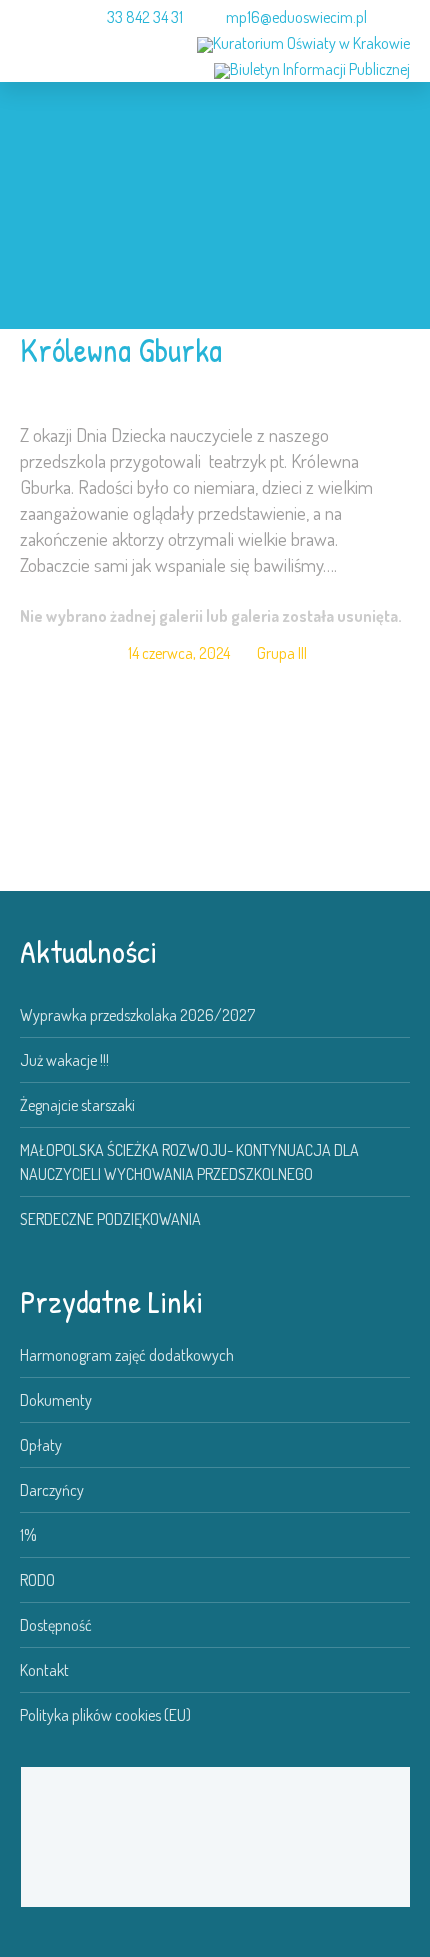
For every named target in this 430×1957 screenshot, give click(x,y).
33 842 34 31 (145, 17)
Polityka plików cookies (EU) (105, 1715)
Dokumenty (56, 1400)
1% (28, 1535)
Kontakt (44, 1670)
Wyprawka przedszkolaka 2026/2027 (137, 1015)
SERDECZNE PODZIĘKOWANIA (110, 1219)
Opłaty (41, 1445)
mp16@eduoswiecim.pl (296, 17)
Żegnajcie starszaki (77, 1105)
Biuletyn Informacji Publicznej (320, 69)
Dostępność (56, 1625)
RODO (37, 1580)
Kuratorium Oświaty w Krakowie (311, 43)
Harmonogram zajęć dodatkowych (127, 1355)
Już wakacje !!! (64, 1060)
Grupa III (282, 653)
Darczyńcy (52, 1490)
